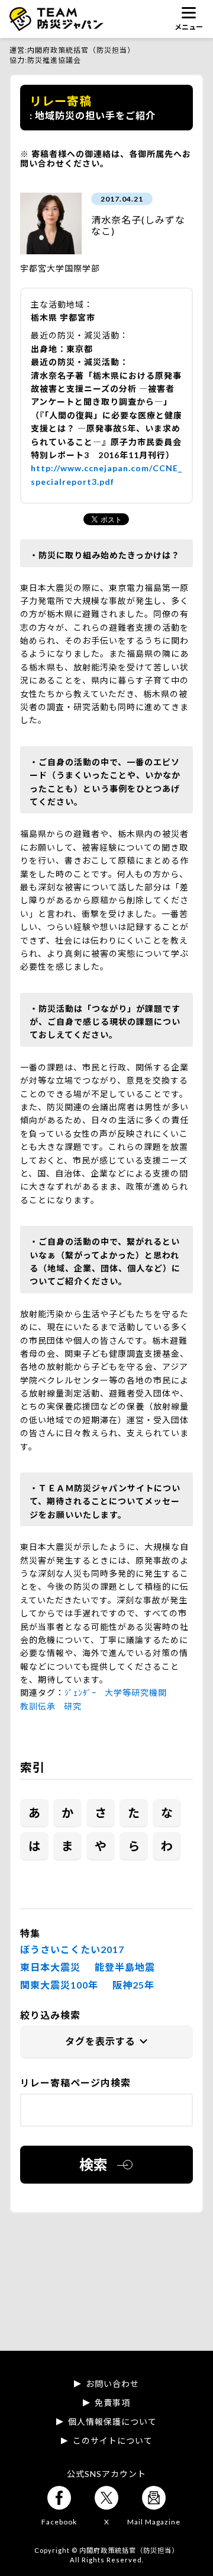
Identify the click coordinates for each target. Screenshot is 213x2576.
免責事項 (112, 2403)
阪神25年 (133, 1985)
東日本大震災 (50, 1967)
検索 (93, 2164)
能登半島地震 (125, 1967)
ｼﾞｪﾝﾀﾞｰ (80, 1693)
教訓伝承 (38, 1706)
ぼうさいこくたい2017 (72, 1949)
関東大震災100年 (59, 1985)
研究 (73, 1706)
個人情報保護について (112, 2422)
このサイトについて (113, 2441)
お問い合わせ (112, 2384)
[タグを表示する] (106, 2042)
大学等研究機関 (136, 1693)
